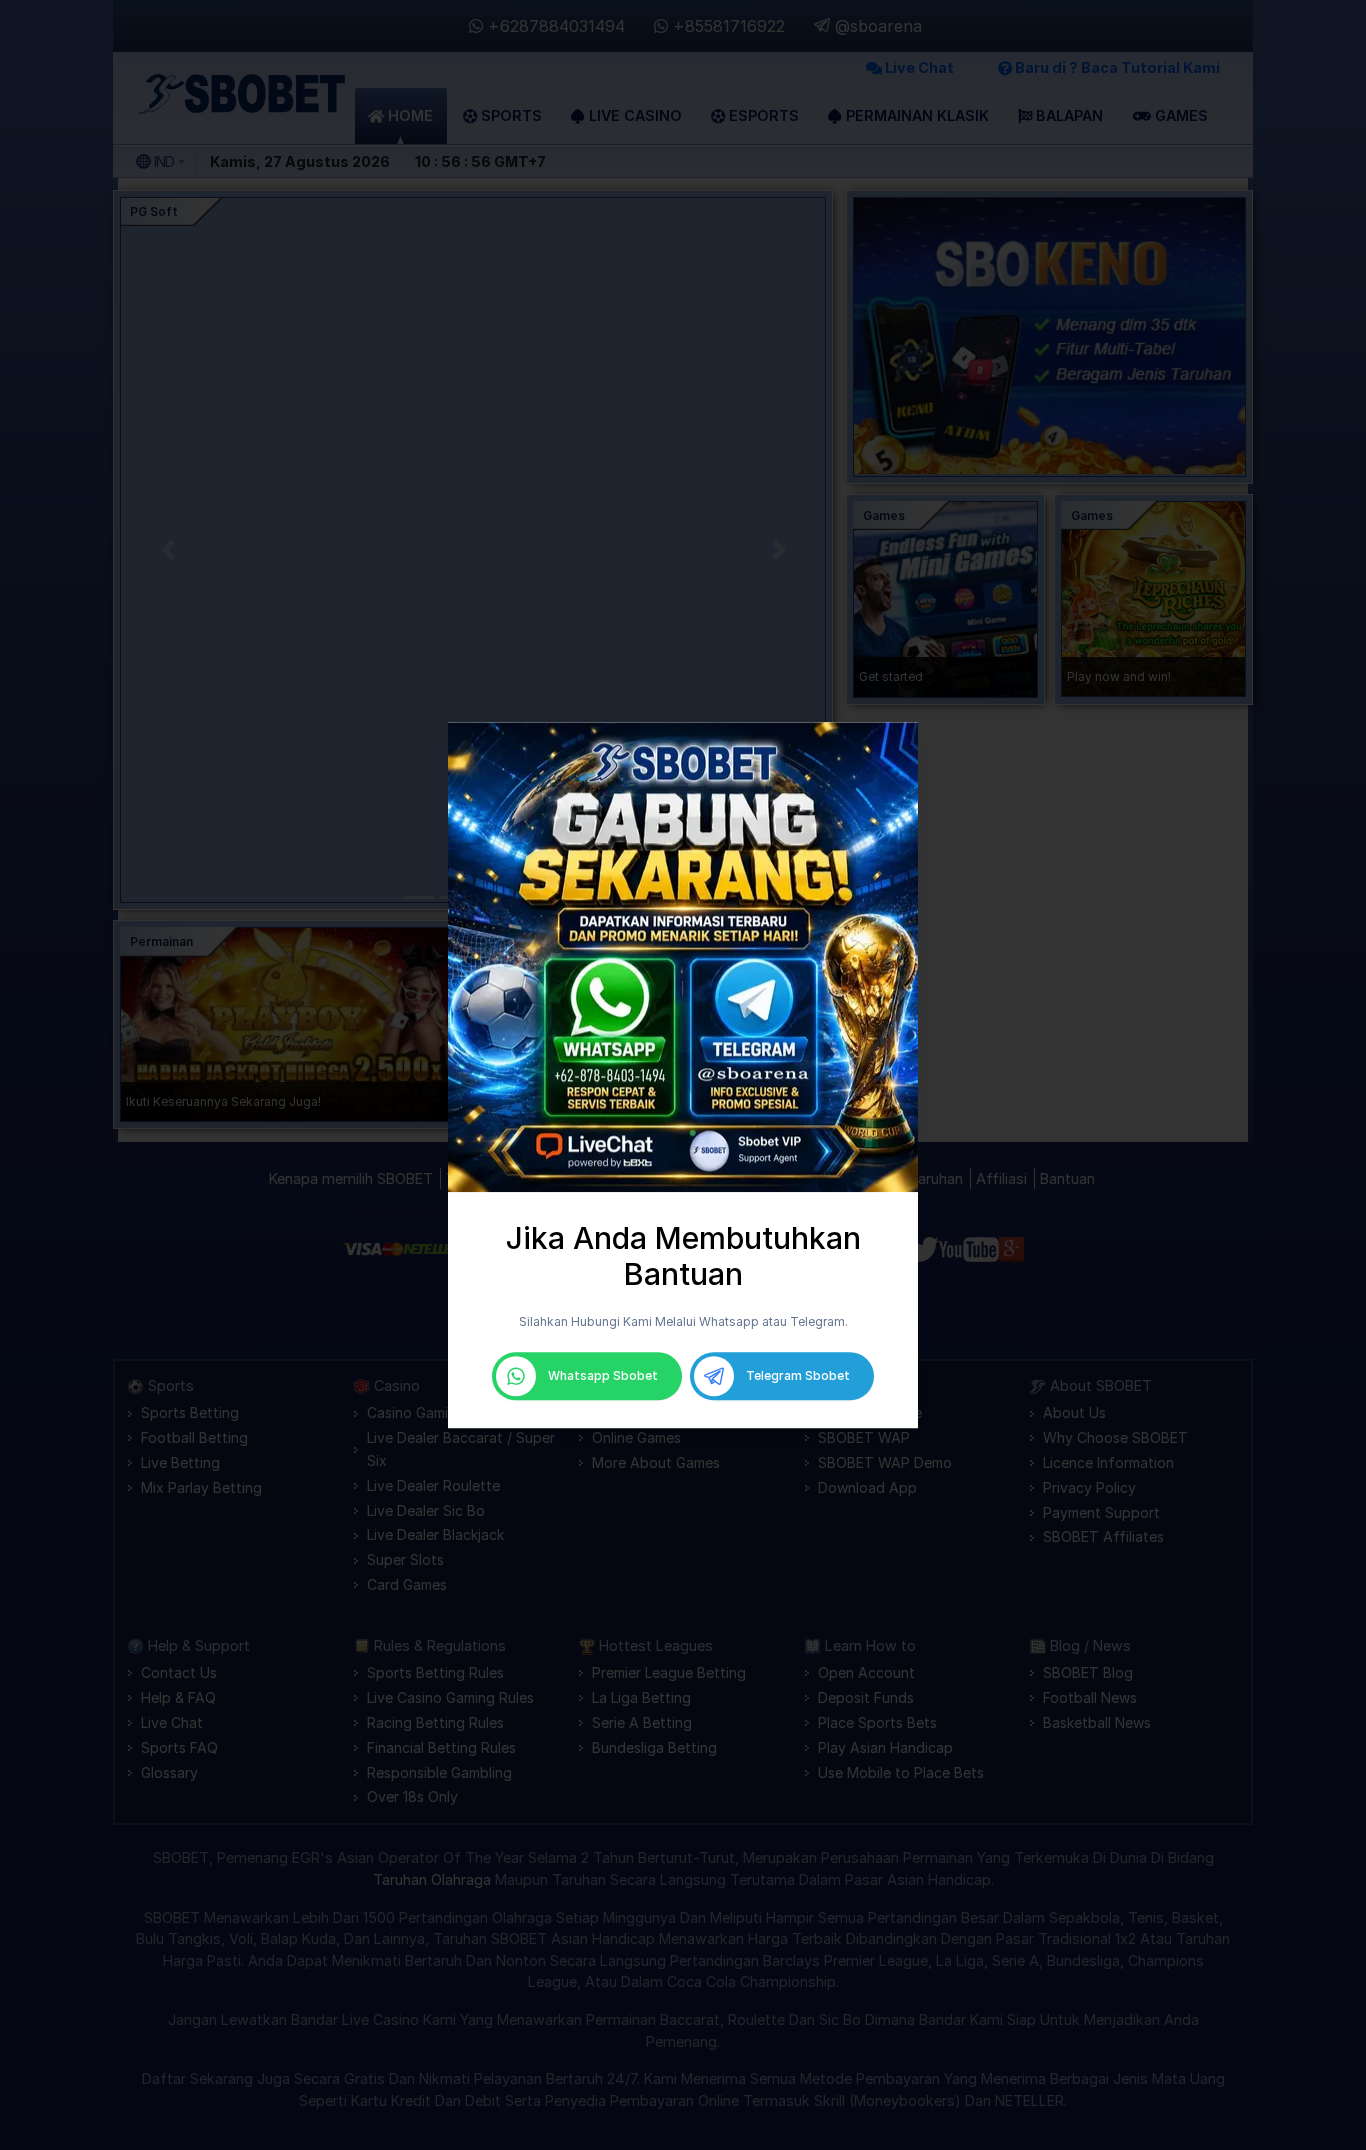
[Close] (912, 728)
